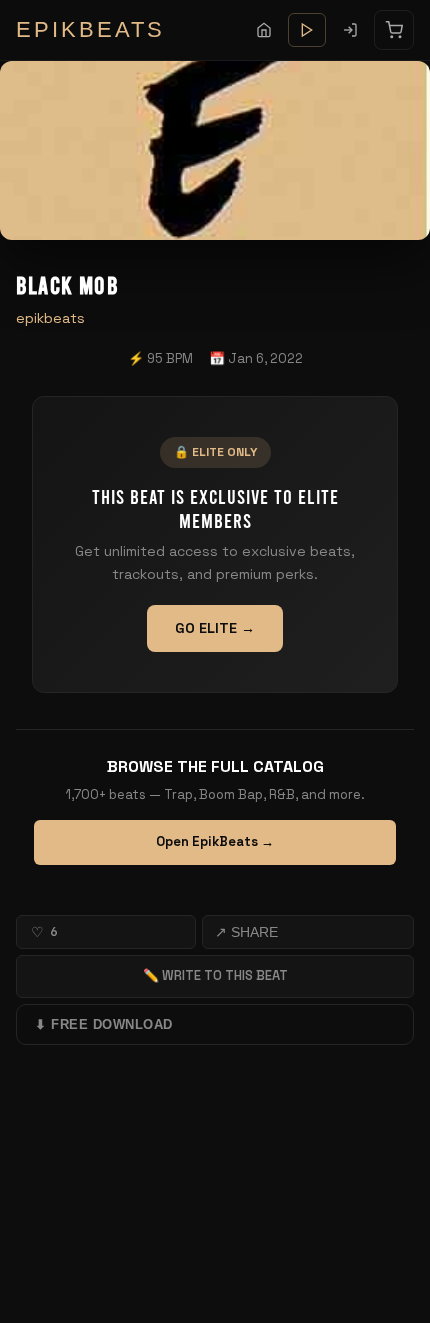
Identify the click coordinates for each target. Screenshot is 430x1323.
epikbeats (50, 318)
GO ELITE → (215, 628)
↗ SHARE (246, 932)
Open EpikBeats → (215, 841)
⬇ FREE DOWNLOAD (104, 1024)
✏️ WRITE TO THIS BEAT (215, 975)
